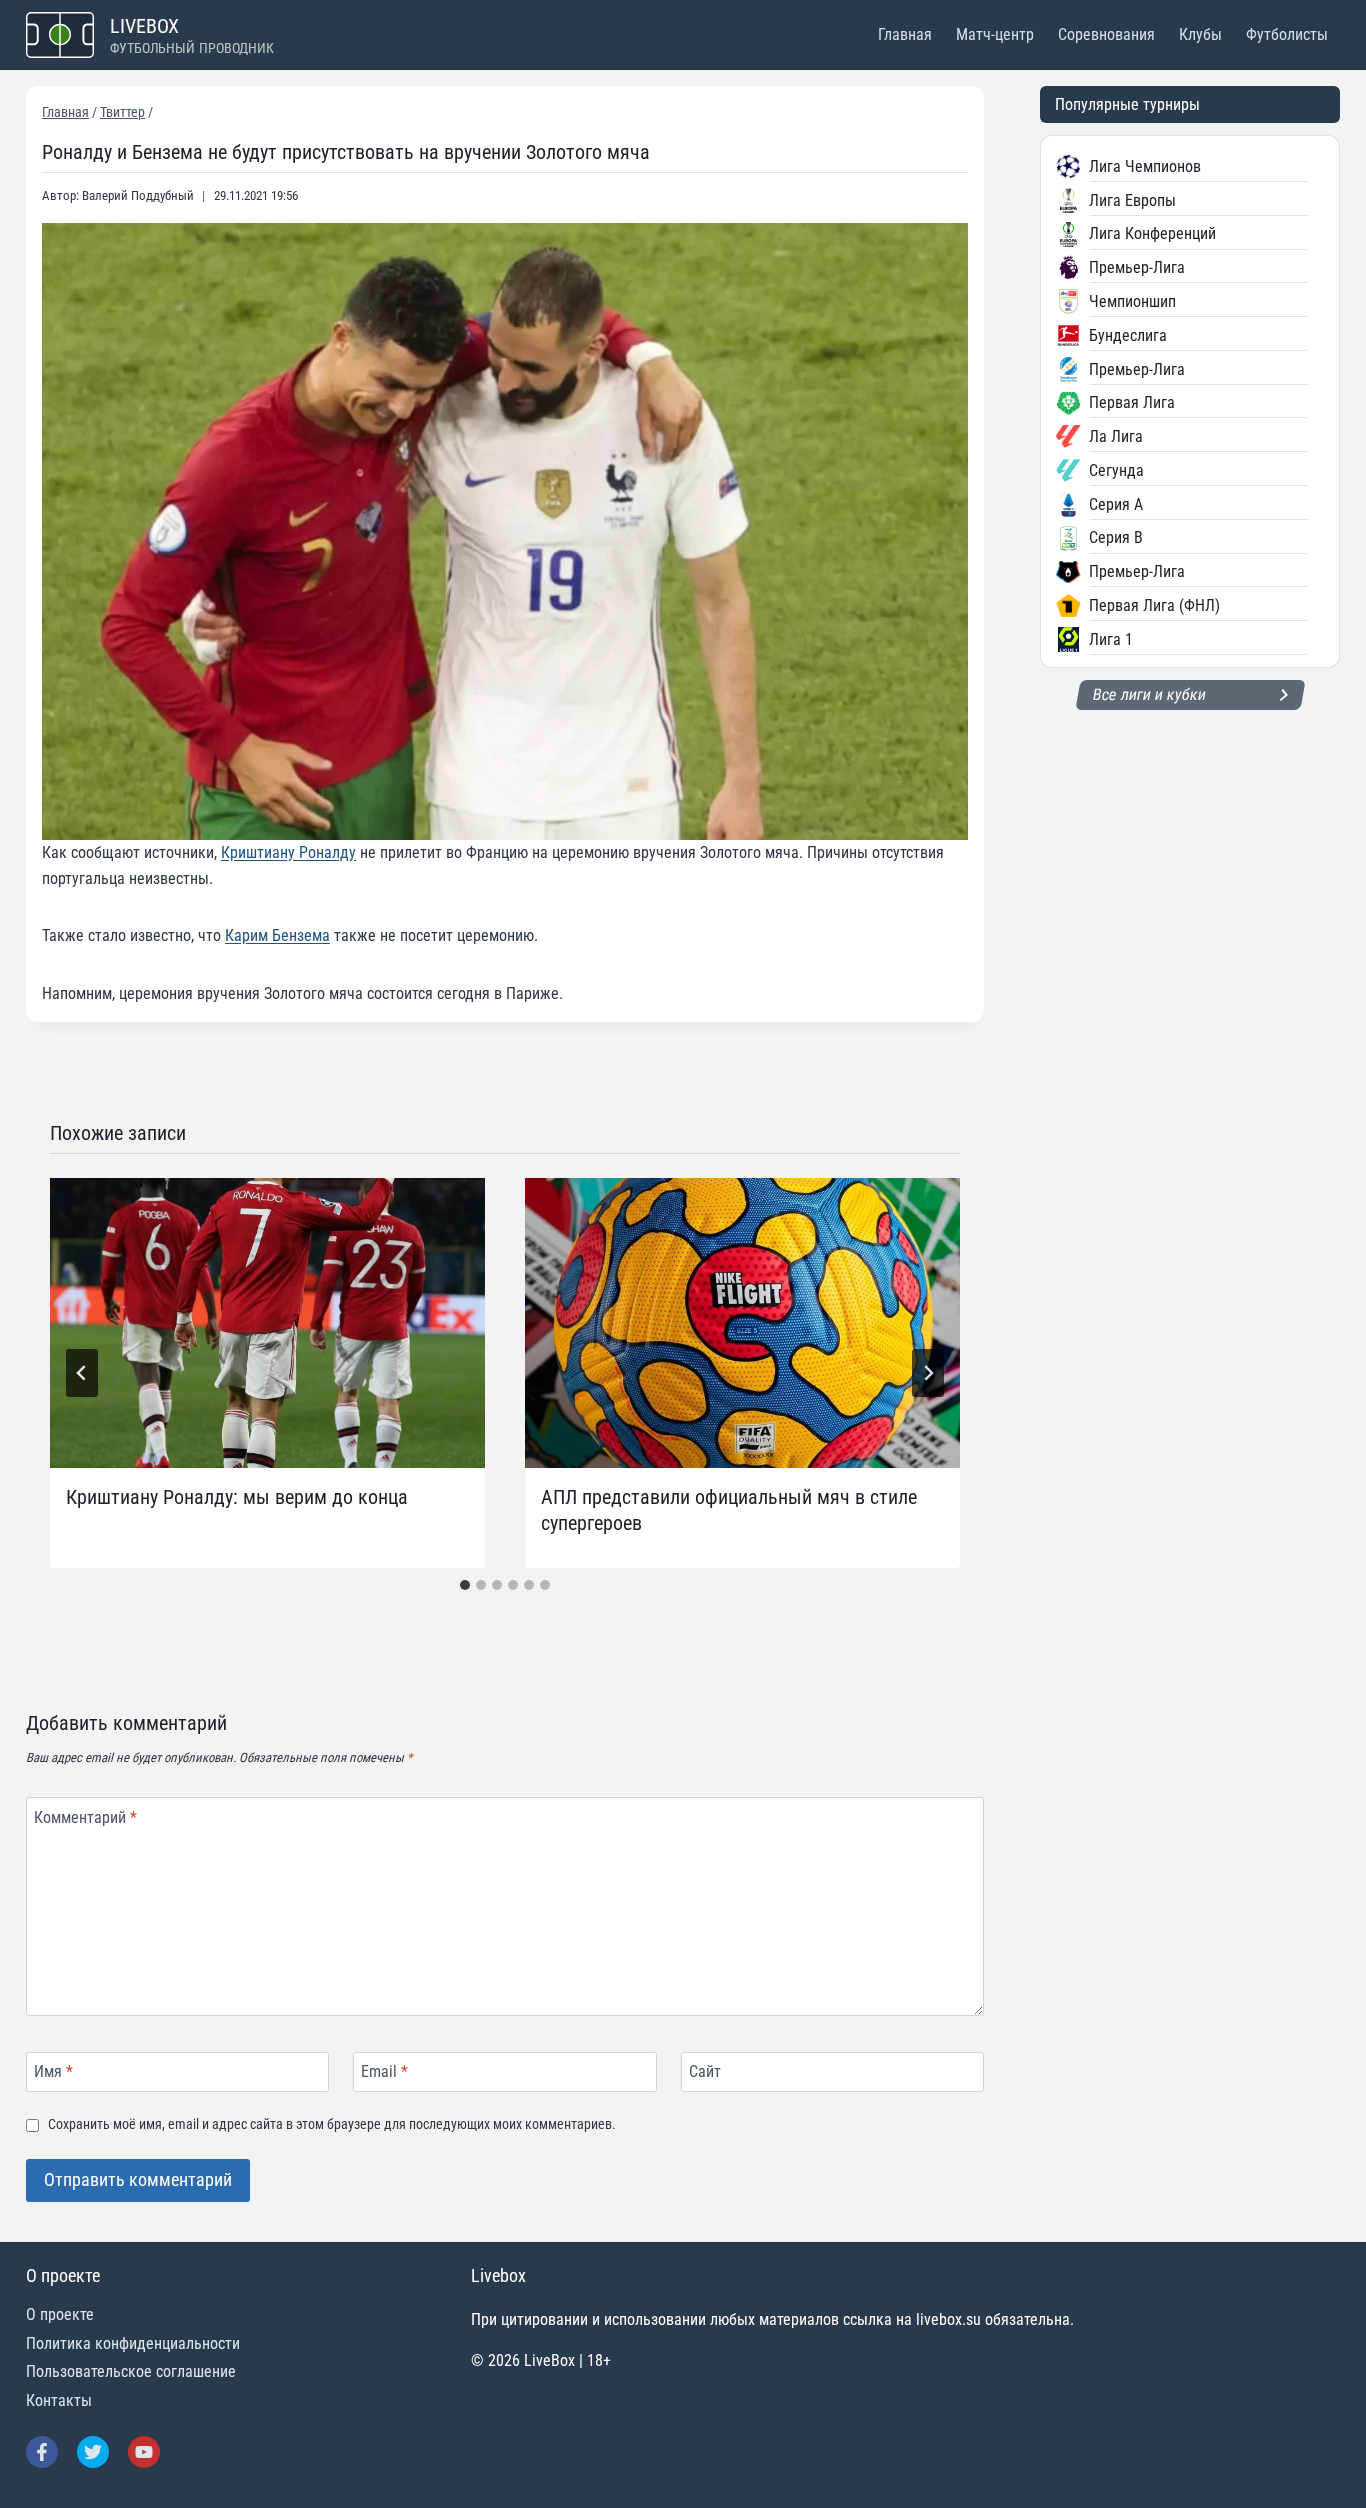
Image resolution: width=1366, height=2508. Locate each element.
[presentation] (267, 1323)
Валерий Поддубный (138, 195)
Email (384, 2071)
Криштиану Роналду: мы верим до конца (237, 1497)
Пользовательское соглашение (131, 2371)
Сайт (705, 2071)
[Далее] (928, 1373)
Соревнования (1106, 34)
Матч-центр (995, 34)
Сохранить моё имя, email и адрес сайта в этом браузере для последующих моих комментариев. (332, 2124)
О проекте (60, 2314)
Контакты (59, 2400)
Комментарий (85, 1816)
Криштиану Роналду (288, 852)
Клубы (1200, 34)
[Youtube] (144, 2452)
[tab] (465, 1585)
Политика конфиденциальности (133, 2343)
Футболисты (1287, 34)
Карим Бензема (277, 935)
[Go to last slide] (82, 1373)
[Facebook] (42, 2452)
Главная (905, 34)
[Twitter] (93, 2452)
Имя (53, 2071)
